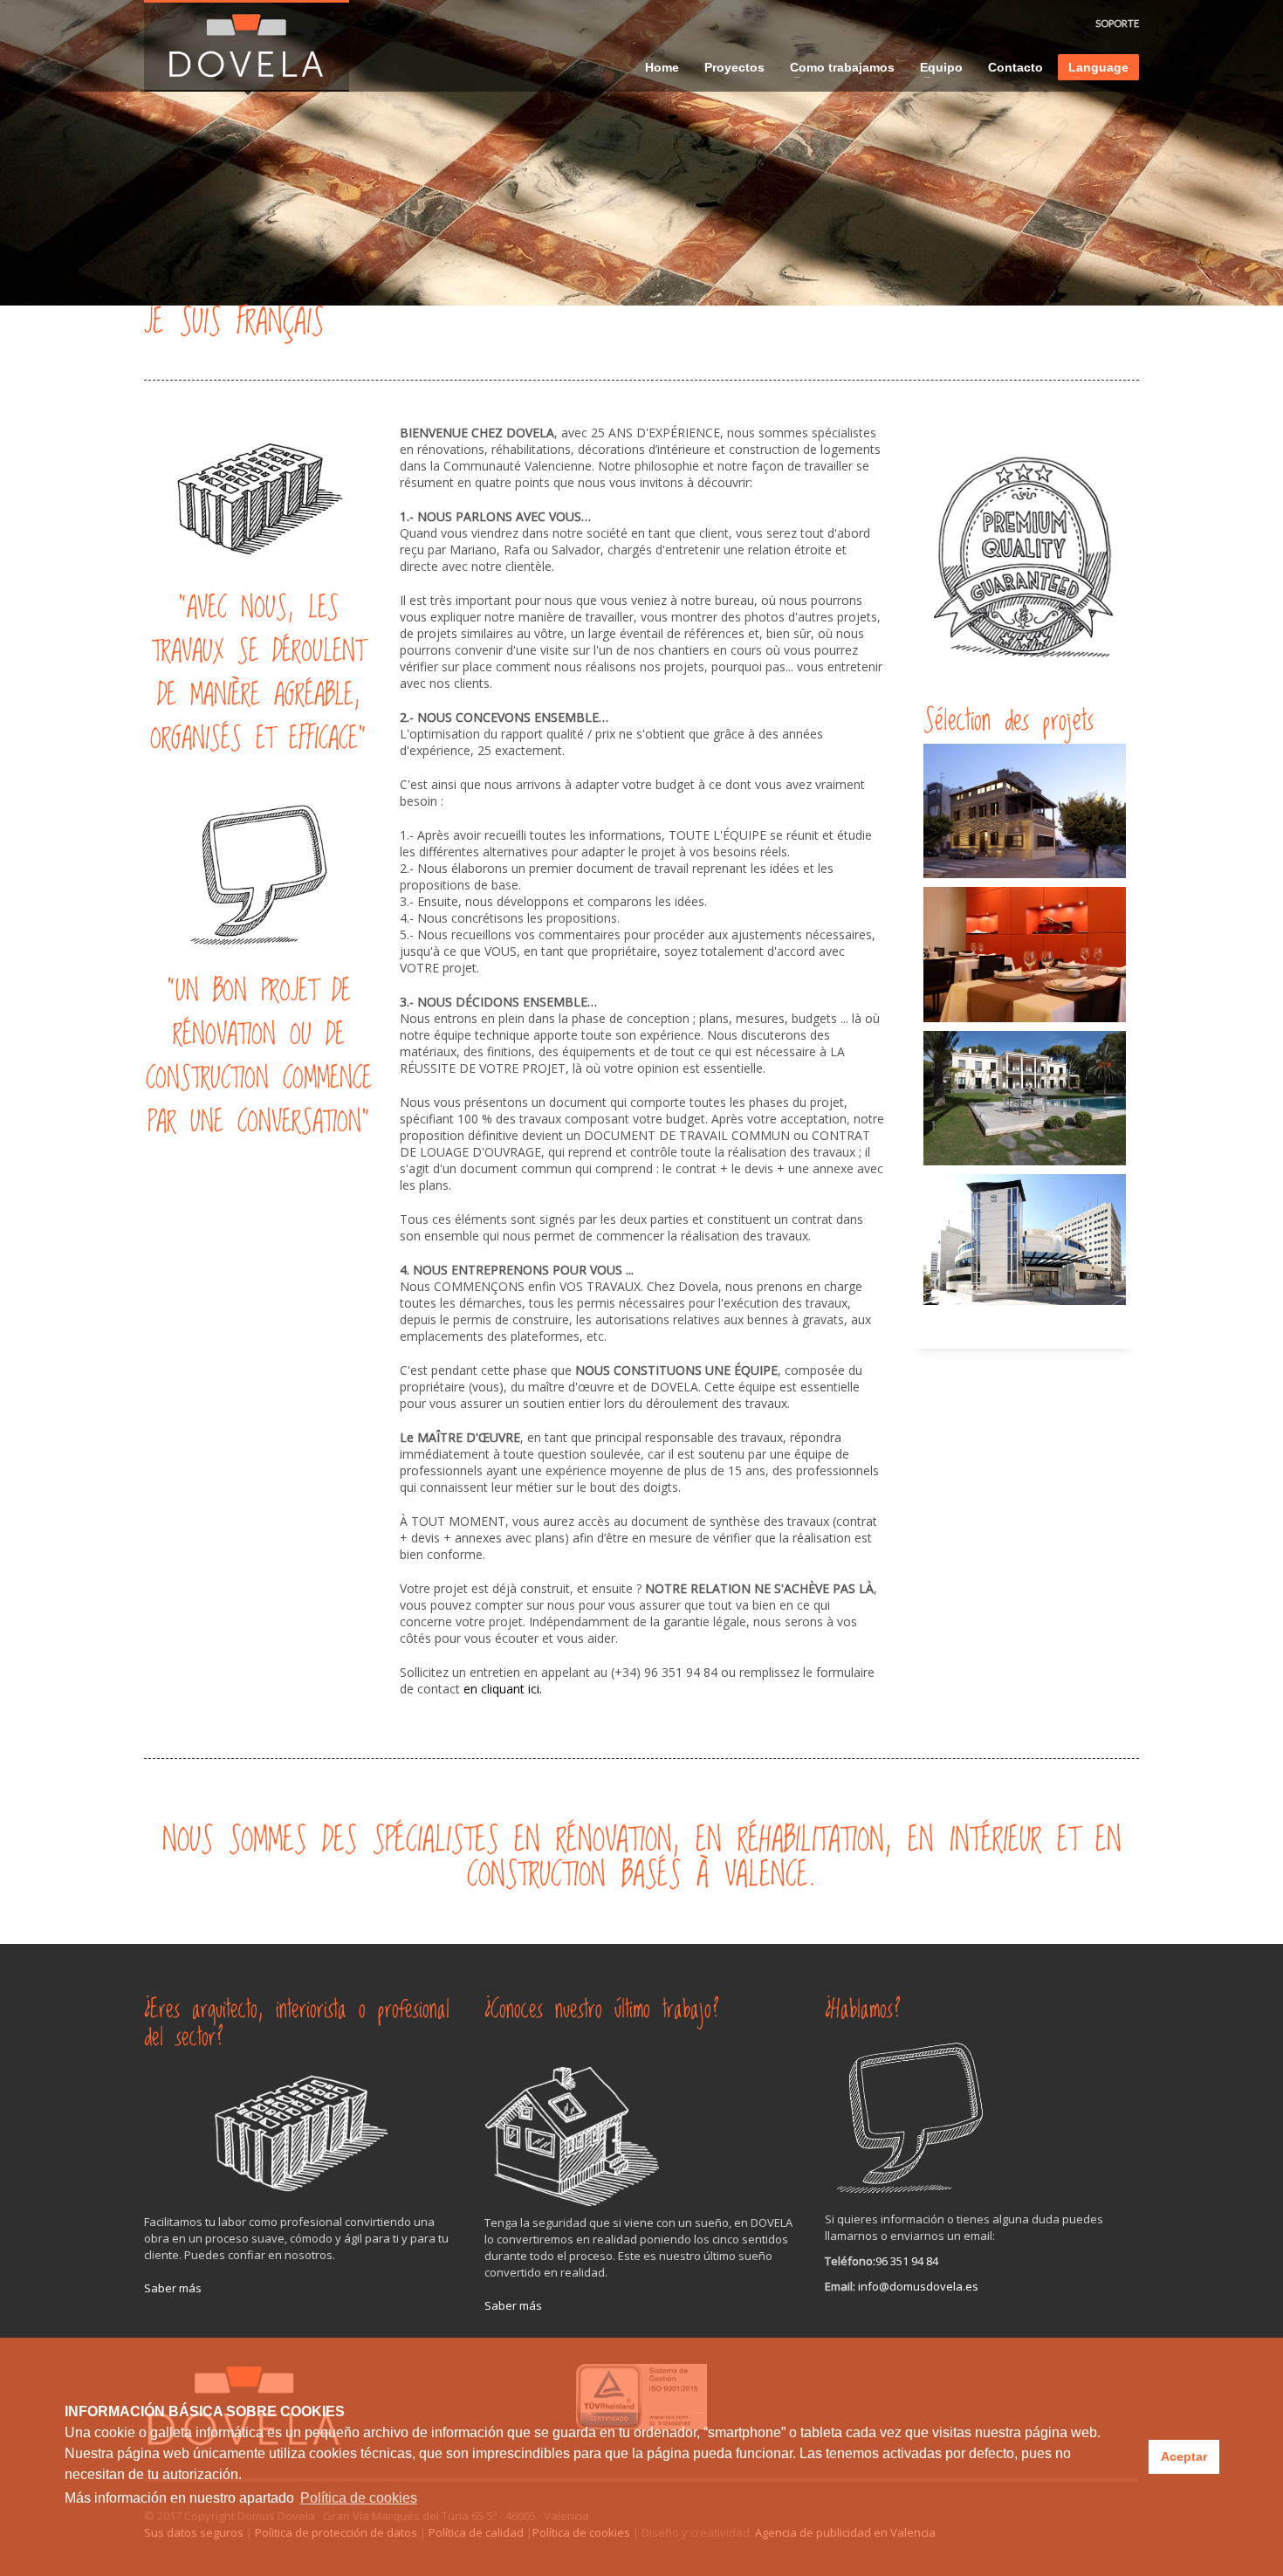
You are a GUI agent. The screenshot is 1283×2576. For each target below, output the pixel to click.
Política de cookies (359, 2498)
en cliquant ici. (501, 1689)
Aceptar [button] (1184, 2456)
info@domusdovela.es (918, 2286)
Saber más (173, 2288)
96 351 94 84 (907, 2261)
